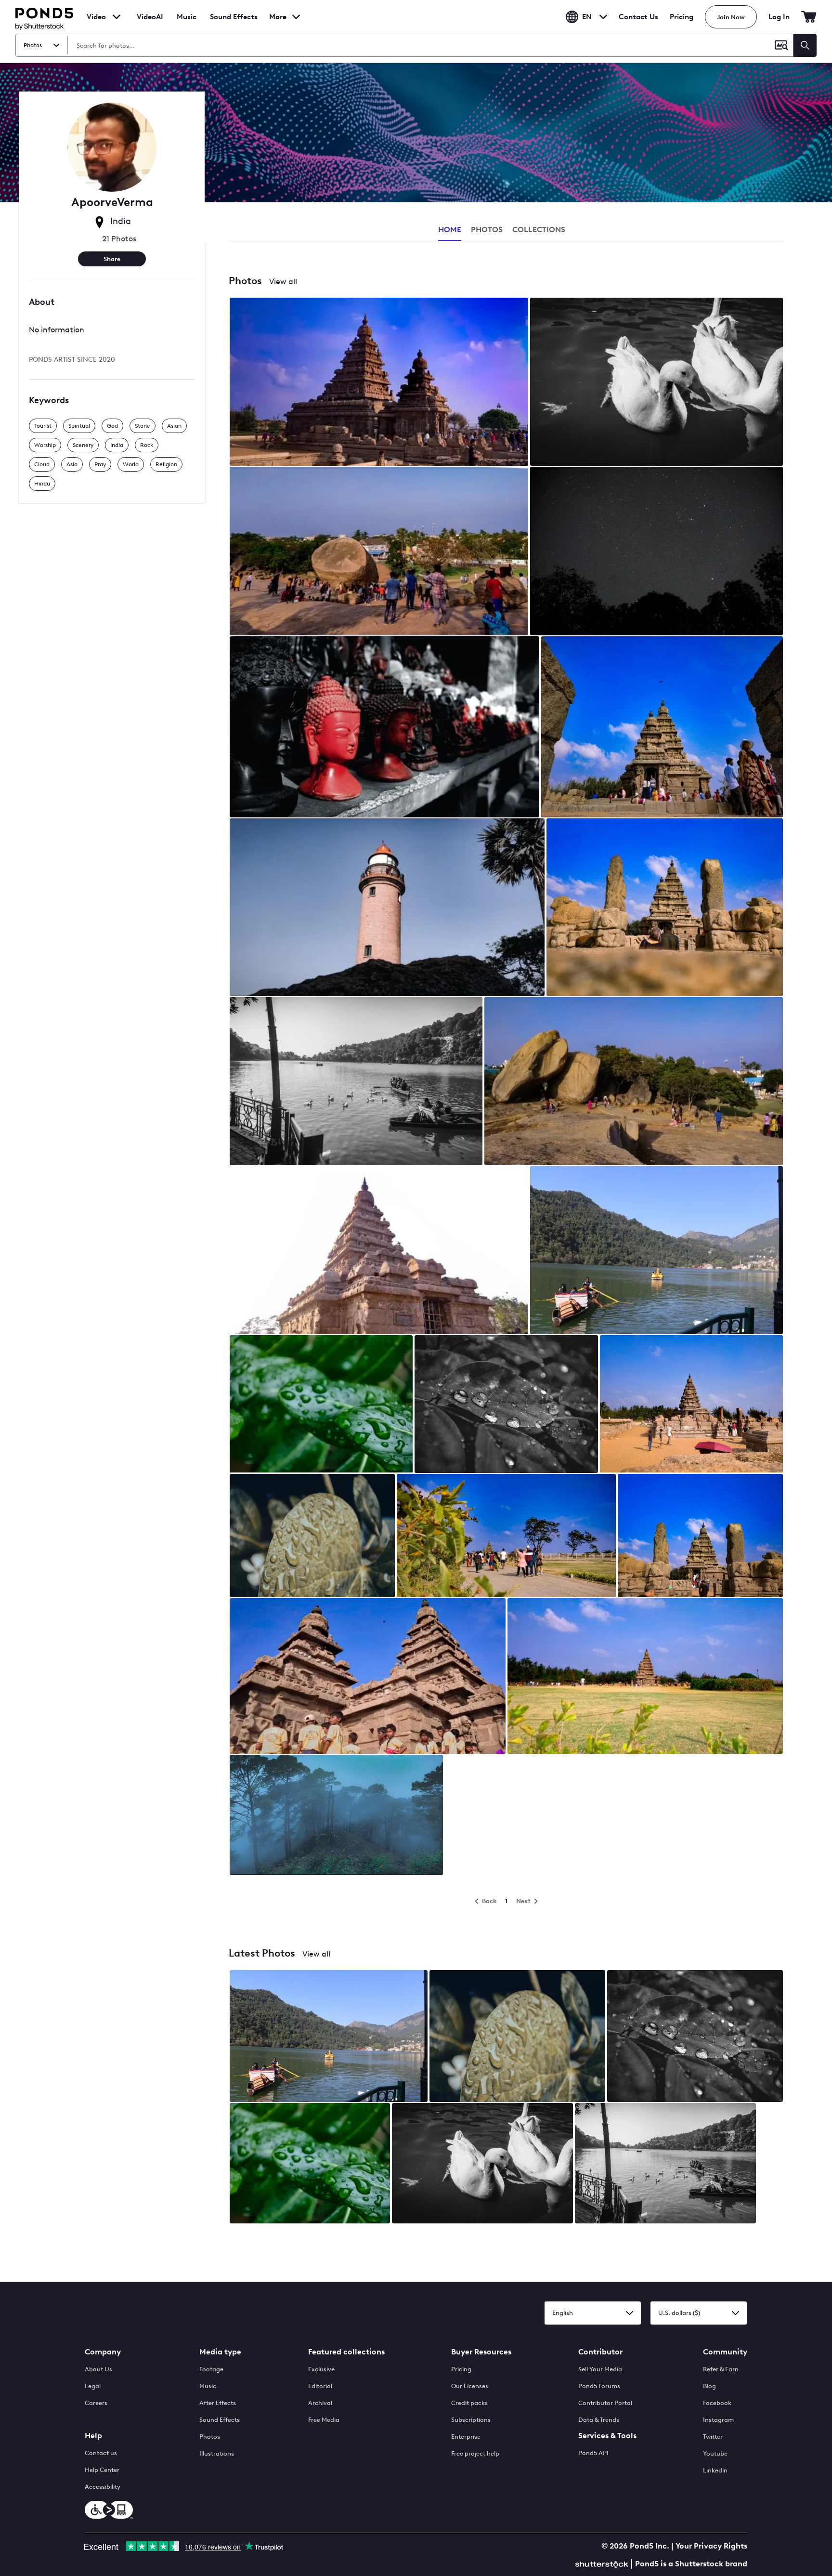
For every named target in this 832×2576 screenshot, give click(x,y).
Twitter (713, 2437)
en (587, 17)
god (112, 426)
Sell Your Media (600, 2369)
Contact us (101, 2453)
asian (174, 426)
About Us (98, 2369)
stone (143, 426)
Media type (220, 2352)
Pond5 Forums (599, 2386)
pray (100, 464)
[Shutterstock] (603, 2563)
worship (45, 445)
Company (103, 2352)
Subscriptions (471, 2420)
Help (93, 2436)
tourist (43, 426)
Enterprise (466, 2437)
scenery (83, 445)
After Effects (218, 2403)
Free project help (475, 2453)
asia (72, 464)
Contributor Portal (605, 2403)
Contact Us (638, 17)
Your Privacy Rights (711, 2546)
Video (96, 17)
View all (283, 282)
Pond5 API (593, 2453)
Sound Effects (234, 23)
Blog (709, 2386)
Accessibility (103, 2487)
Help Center (102, 2470)
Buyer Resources (481, 2352)
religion (166, 464)
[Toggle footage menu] (117, 17)
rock (147, 445)
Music (208, 2386)
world (131, 464)
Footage (211, 2369)
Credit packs (469, 2403)
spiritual (79, 426)
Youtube (715, 2453)
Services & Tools (607, 2436)
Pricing (682, 17)
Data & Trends (599, 2420)
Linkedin (715, 2470)
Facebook (717, 2403)
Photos (210, 2437)
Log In (779, 17)
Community (725, 2352)
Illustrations (217, 2453)
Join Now (731, 17)
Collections (539, 230)
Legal (93, 2386)
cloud (42, 464)
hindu (42, 484)
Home (450, 230)
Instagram (718, 2420)
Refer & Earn (721, 2369)
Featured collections (346, 2352)
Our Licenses (470, 2386)
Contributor (600, 2352)
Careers (96, 2403)
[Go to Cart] (809, 17)
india (117, 445)
